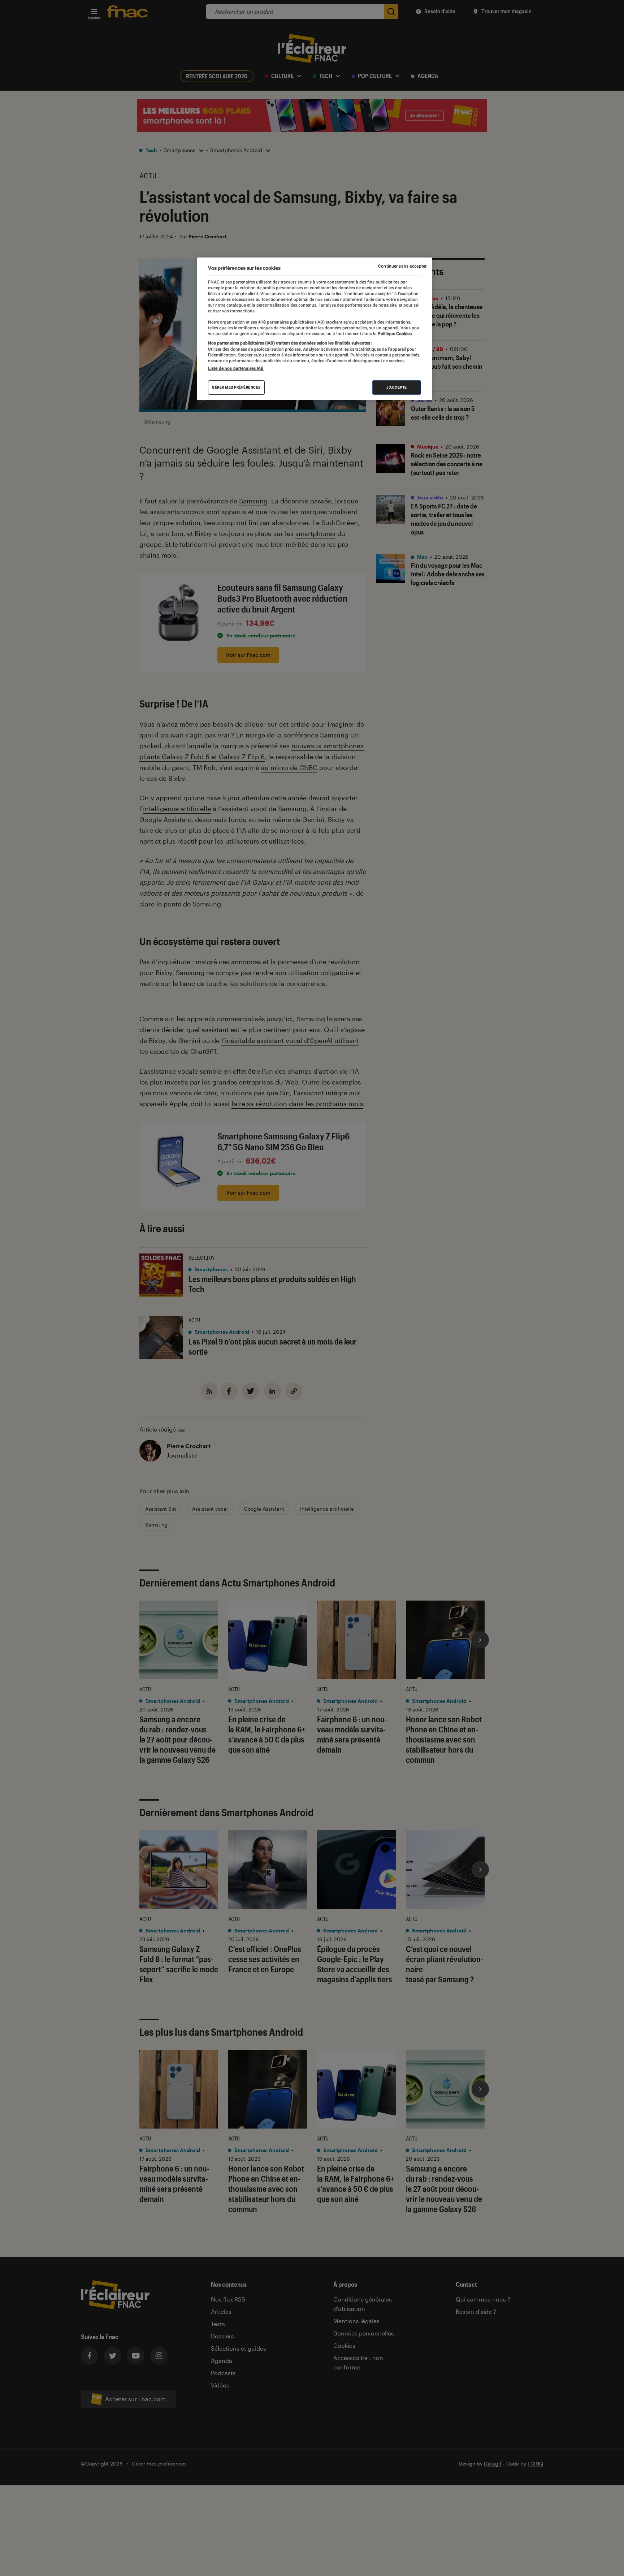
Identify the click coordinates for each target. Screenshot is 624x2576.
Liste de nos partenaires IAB (236, 368)
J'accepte (397, 387)
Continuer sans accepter (402, 266)
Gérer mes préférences (236, 387)
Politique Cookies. (395, 334)
